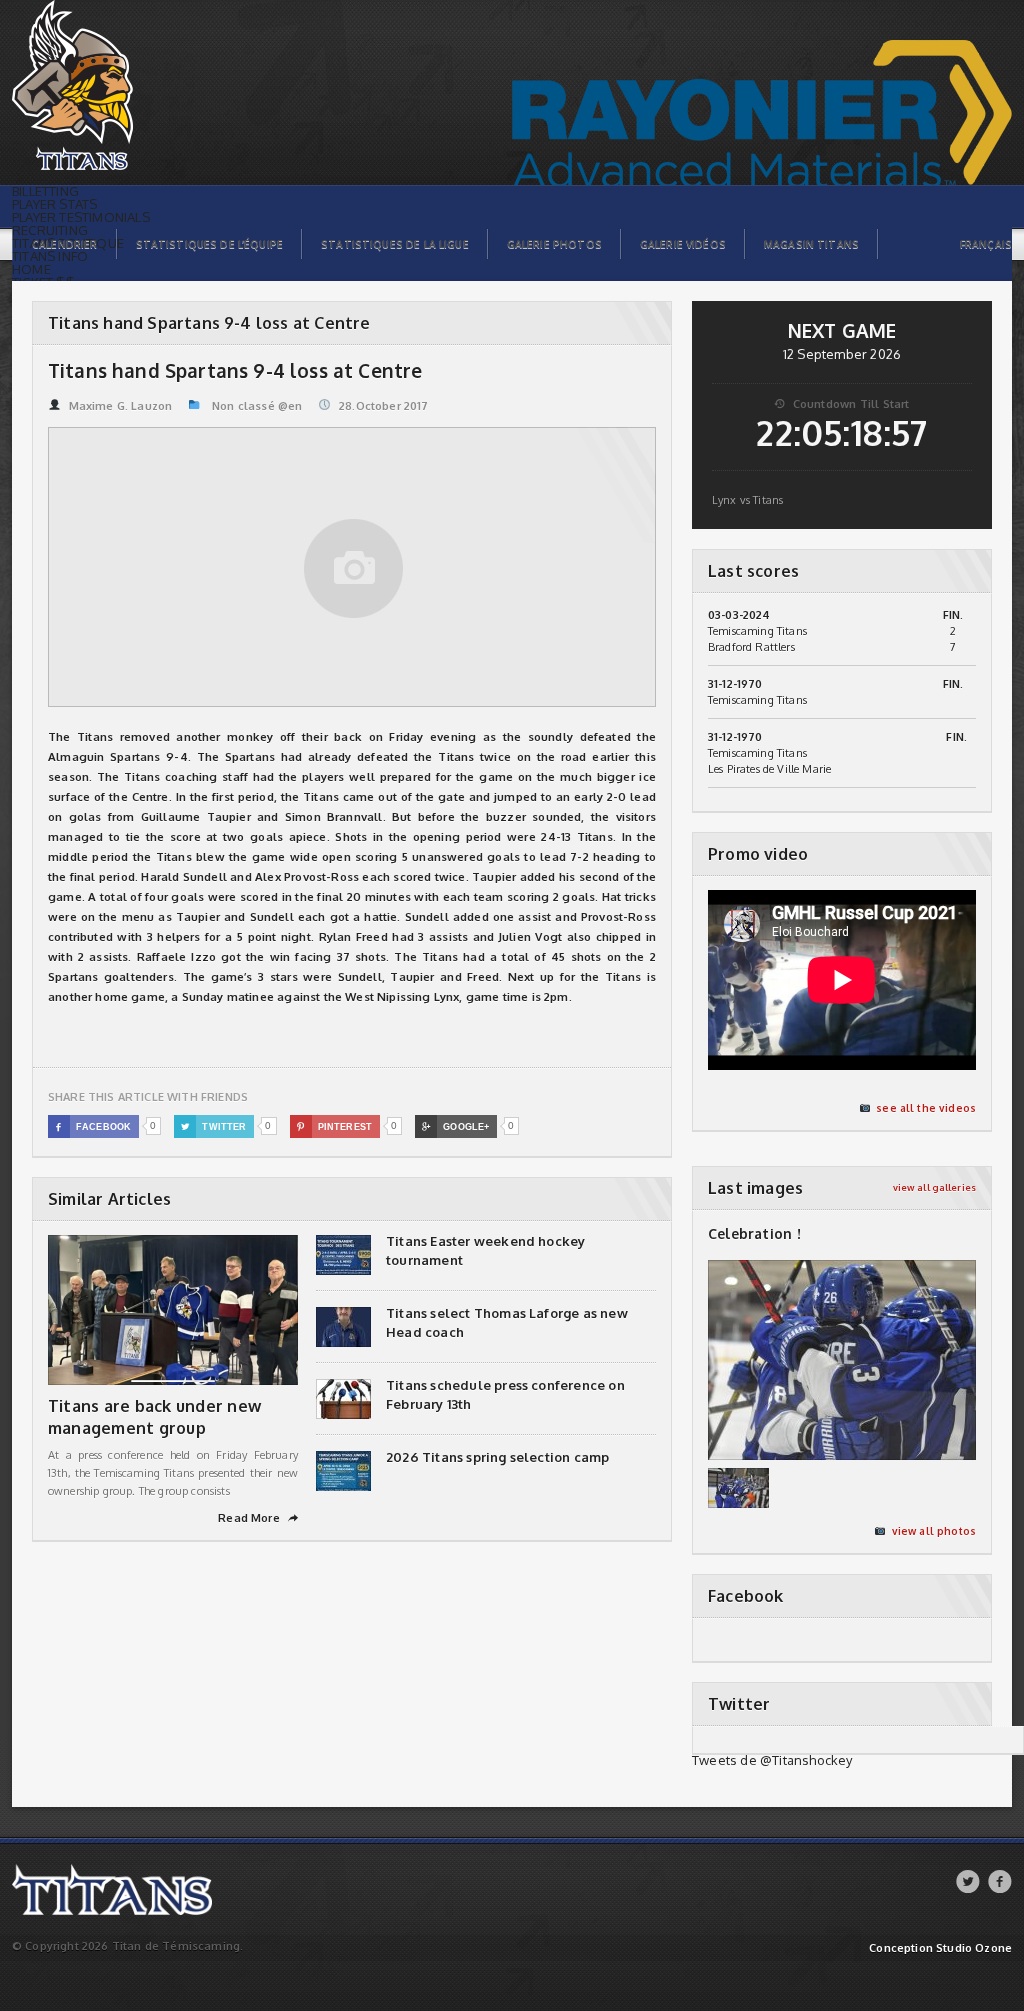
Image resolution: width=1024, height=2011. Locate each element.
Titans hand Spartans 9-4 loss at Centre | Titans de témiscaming (121, 10)
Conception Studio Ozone (940, 1948)
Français (986, 244)
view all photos (934, 1531)
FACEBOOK (93, 1127)
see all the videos (926, 1108)
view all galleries (934, 1187)
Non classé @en (257, 406)
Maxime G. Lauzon (120, 406)
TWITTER (214, 1127)
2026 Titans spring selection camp (497, 1457)
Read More (258, 1518)
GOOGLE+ (455, 1127)
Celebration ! (754, 1233)
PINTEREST (334, 1127)
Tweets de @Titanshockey (772, 1760)
